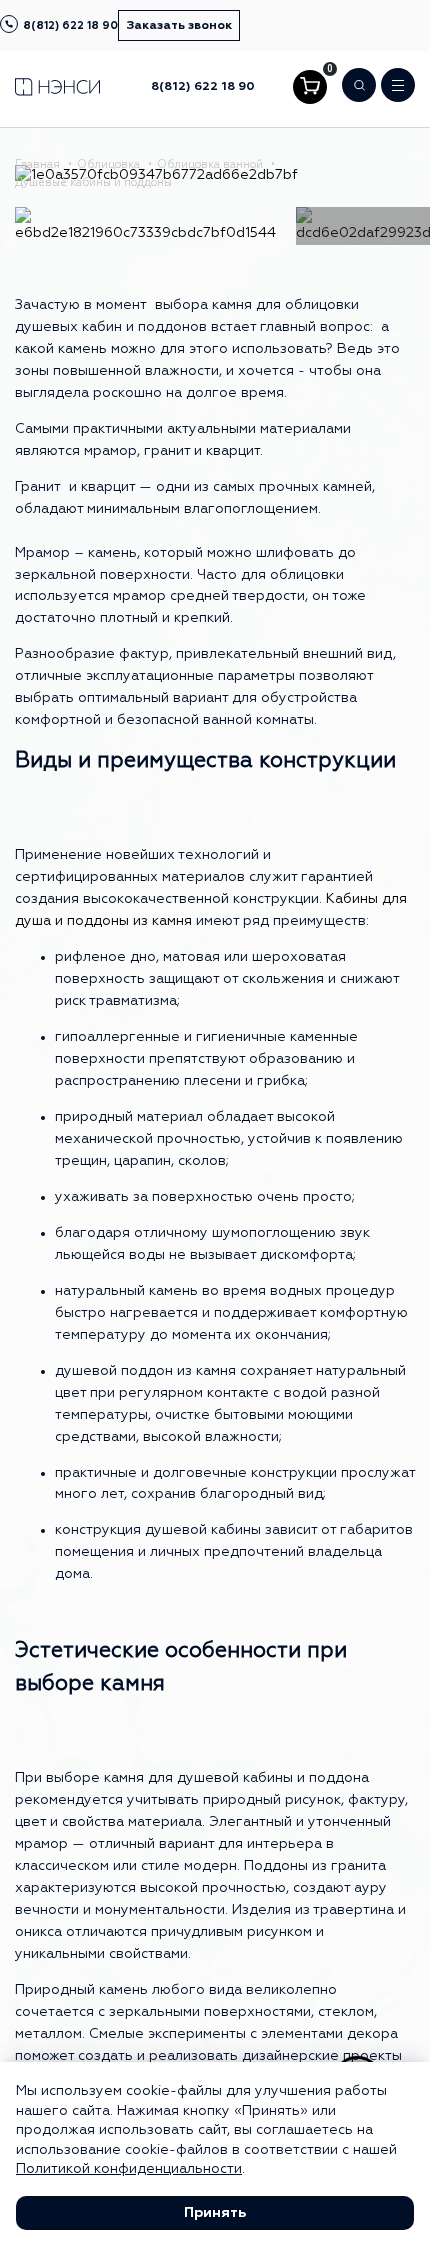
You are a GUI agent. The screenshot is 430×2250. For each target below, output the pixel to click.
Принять (215, 2213)
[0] (310, 87)
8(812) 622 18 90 (70, 25)
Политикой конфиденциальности (129, 2169)
